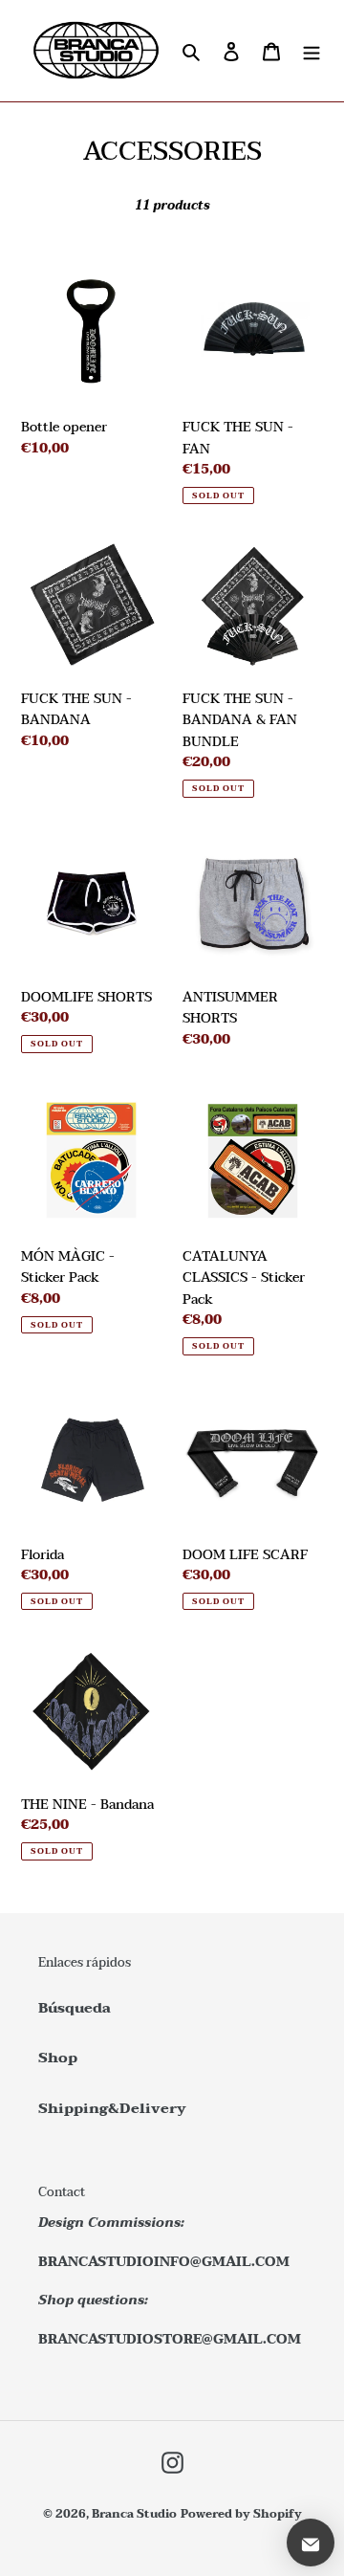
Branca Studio (134, 2514)
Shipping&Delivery (112, 2108)
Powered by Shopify (241, 2514)
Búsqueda (75, 2008)
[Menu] (312, 51)
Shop (58, 2058)
